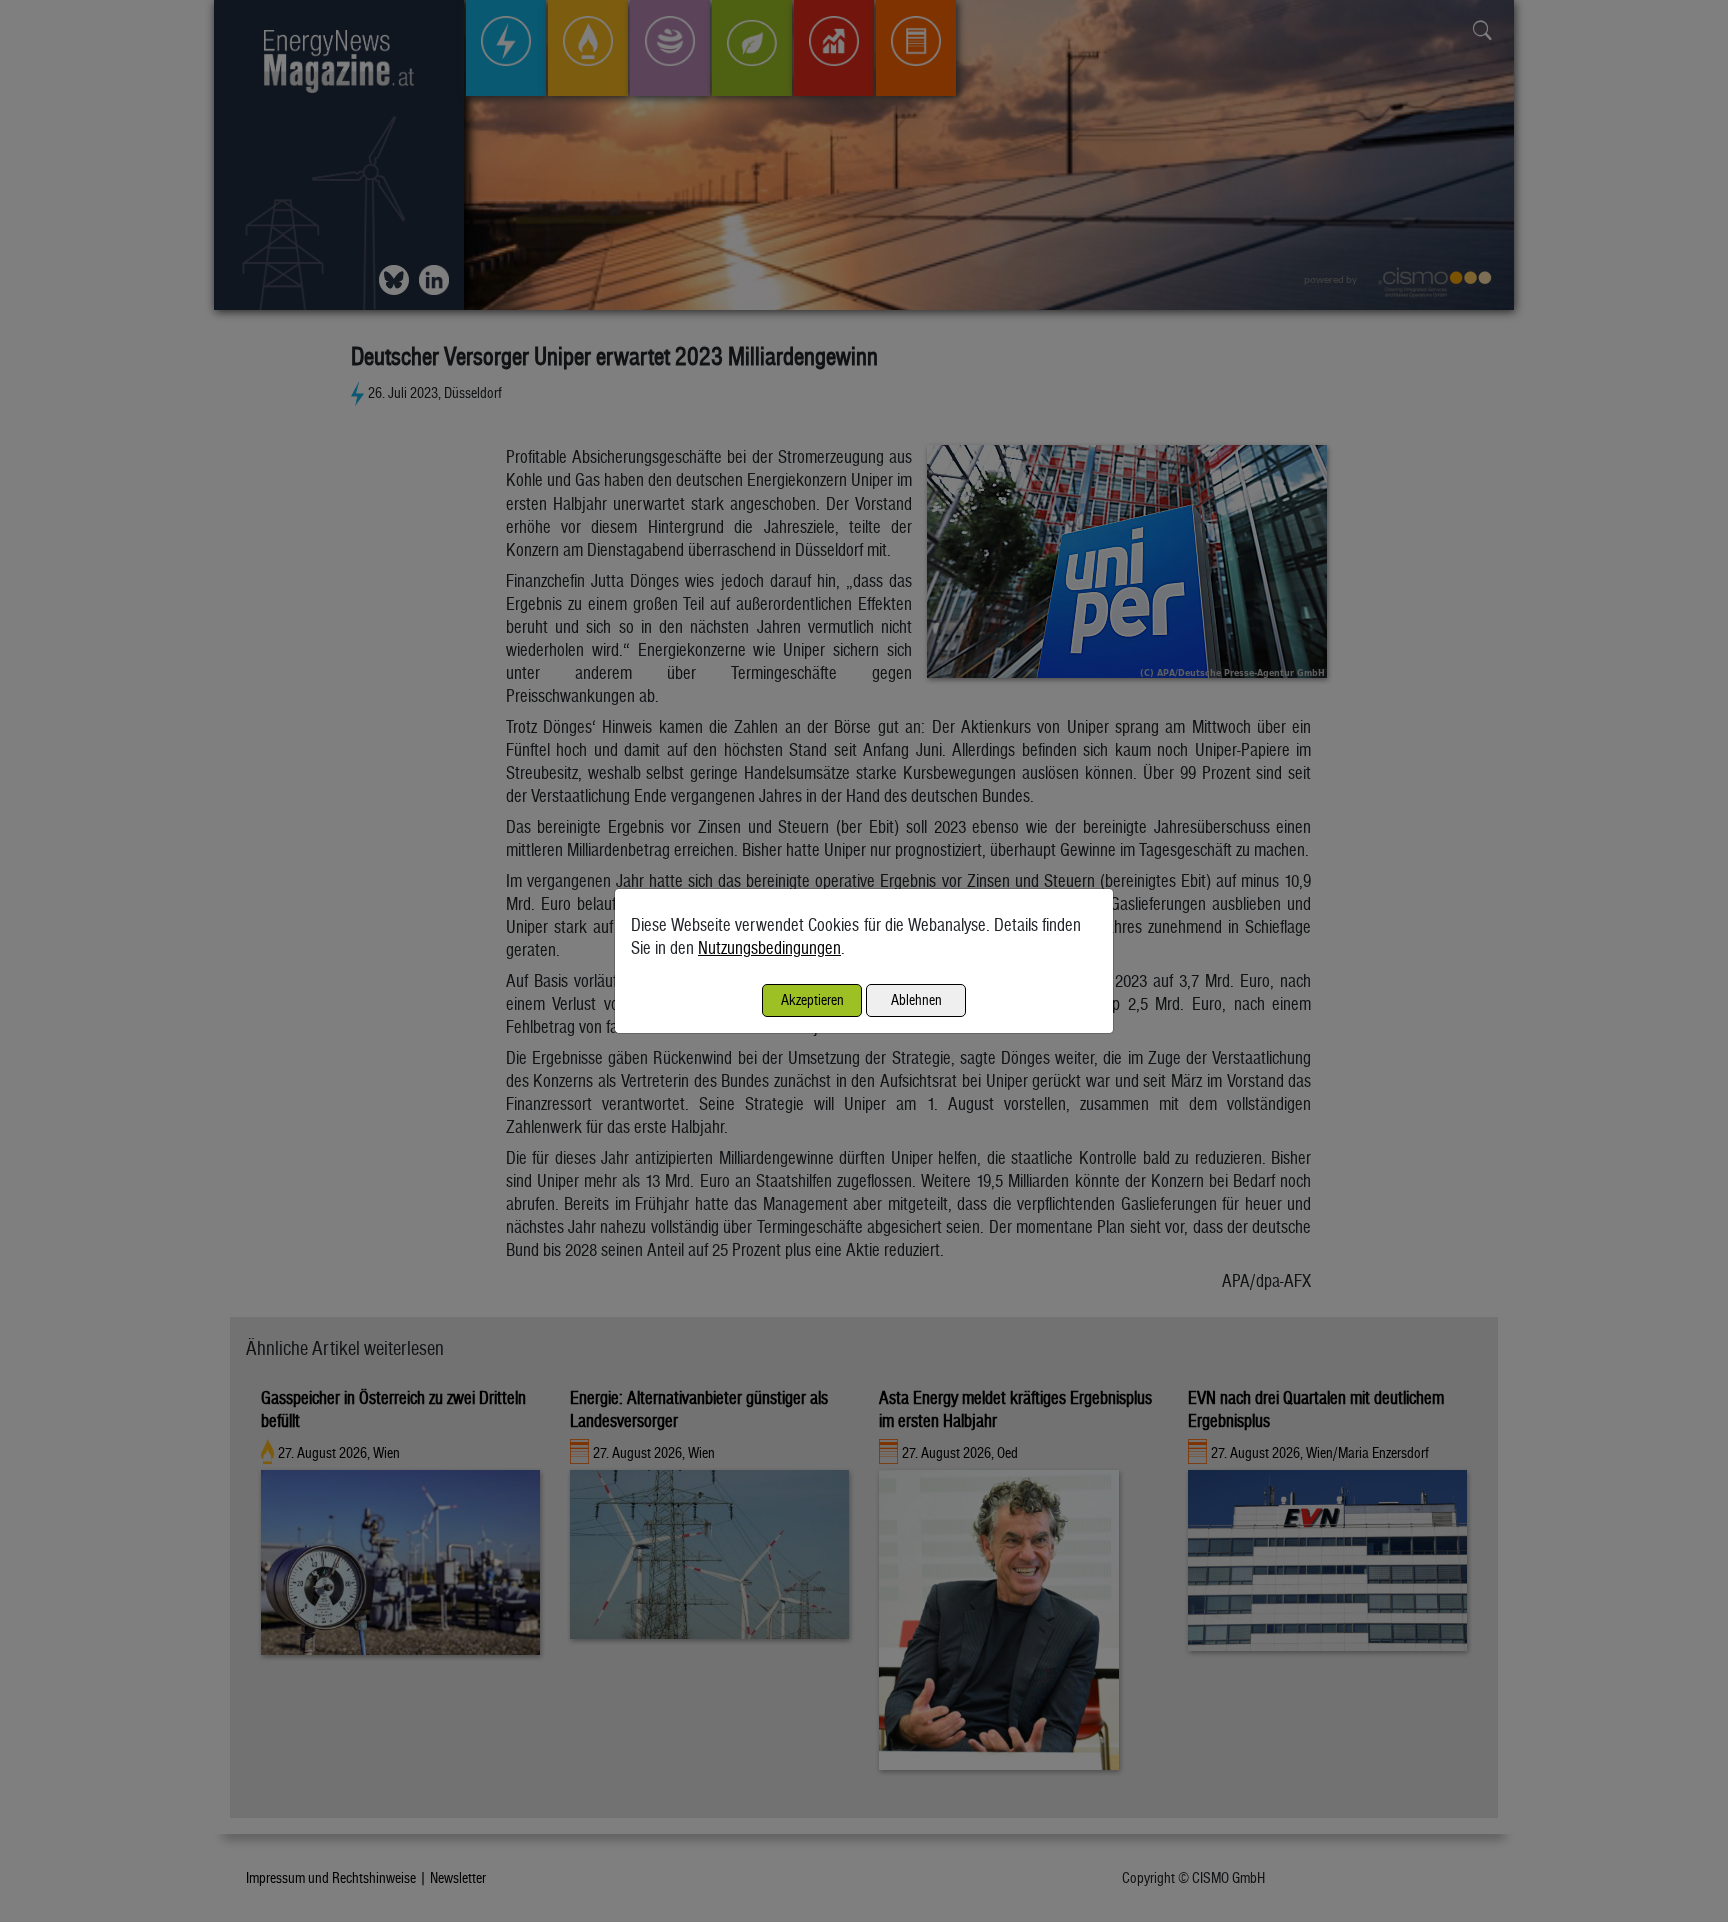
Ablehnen (916, 999)
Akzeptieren (812, 999)
